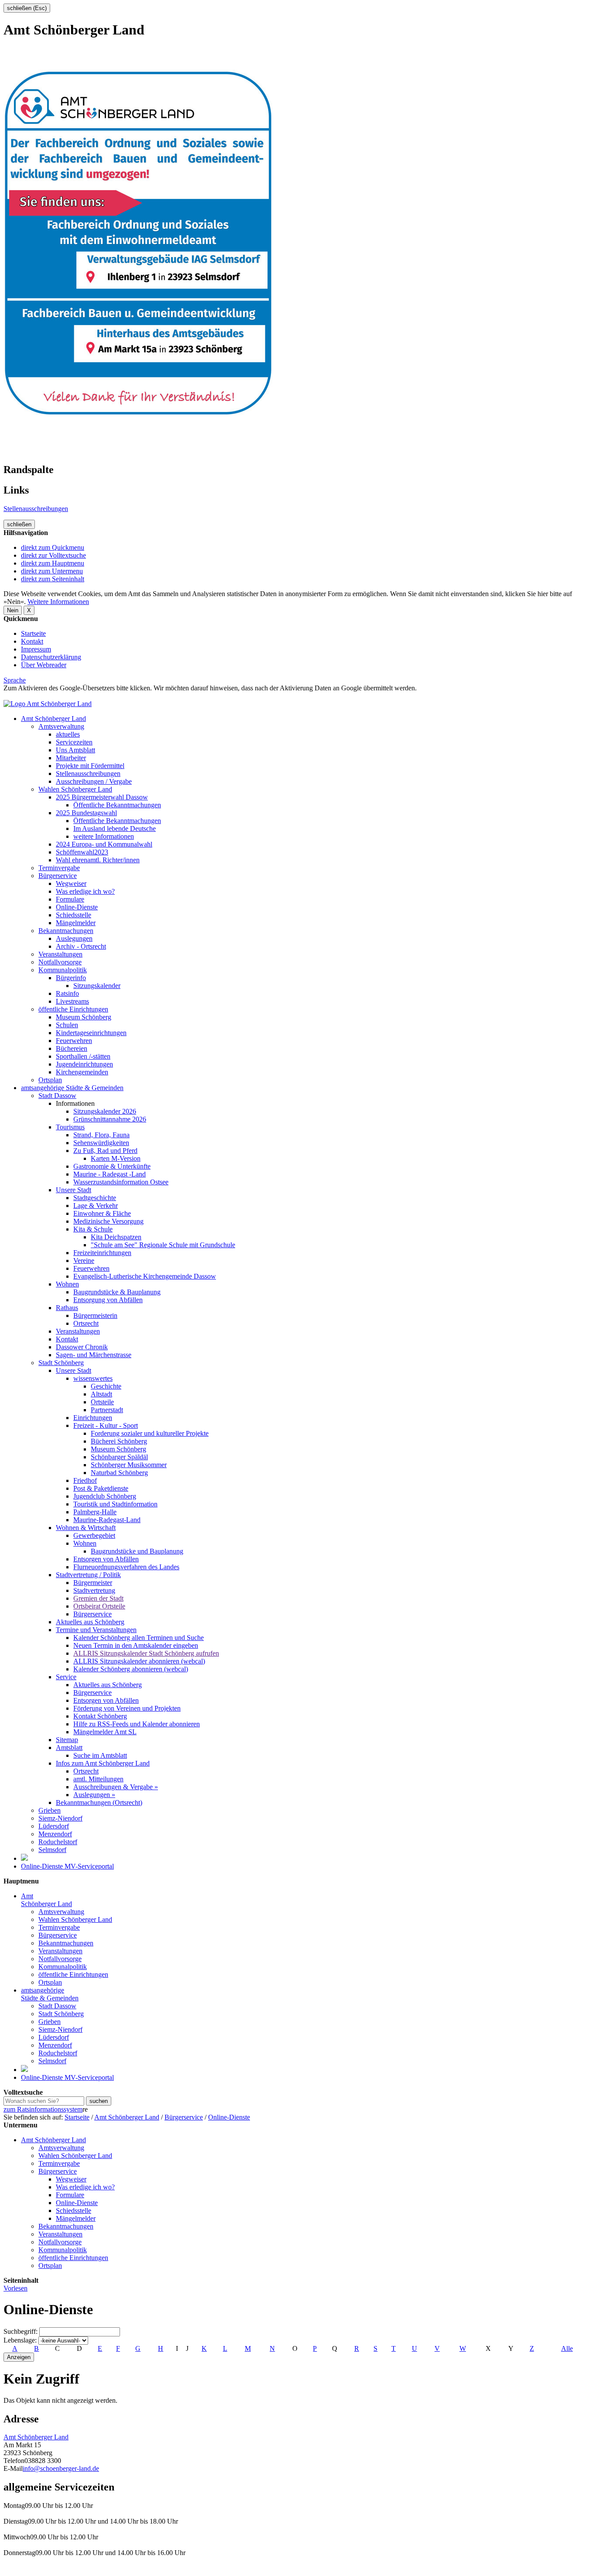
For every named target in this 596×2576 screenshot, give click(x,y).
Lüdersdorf (54, 1826)
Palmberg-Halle (95, 1512)
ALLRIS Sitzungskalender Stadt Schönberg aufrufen (146, 1653)
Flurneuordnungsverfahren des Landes (126, 1567)
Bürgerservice (58, 876)
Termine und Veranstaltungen (96, 1630)
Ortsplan (50, 1080)
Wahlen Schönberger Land (75, 789)
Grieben (50, 1810)
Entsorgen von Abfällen (106, 1559)
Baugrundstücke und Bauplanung (137, 1551)
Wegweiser (71, 883)
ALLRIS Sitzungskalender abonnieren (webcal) (139, 1661)
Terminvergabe (59, 868)
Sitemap (67, 1740)
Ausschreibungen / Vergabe (94, 781)
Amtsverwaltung (61, 726)
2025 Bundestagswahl (86, 813)
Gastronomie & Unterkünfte (112, 1166)
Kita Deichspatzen (116, 1237)
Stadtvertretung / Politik (88, 1575)
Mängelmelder (76, 923)
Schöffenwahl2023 (82, 852)
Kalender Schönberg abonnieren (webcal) (131, 1669)
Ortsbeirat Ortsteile (99, 1606)
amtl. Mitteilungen (98, 1779)
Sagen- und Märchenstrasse (94, 1355)
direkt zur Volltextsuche (53, 555)
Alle (567, 2348)
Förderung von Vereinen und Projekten (127, 1708)
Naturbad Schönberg (119, 1473)
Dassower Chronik (82, 1347)
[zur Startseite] (48, 704)
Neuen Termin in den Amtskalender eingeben (136, 1645)
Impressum (36, 649)
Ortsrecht (86, 1323)
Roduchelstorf (58, 1842)
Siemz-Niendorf (60, 1818)
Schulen (67, 1025)
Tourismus (70, 1127)
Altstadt (101, 1394)
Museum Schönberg (84, 1017)
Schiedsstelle (74, 915)
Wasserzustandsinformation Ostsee (121, 1182)
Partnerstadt (107, 1410)
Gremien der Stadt (98, 1598)
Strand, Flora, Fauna (101, 1135)
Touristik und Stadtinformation (115, 1504)
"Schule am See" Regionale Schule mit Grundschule (163, 1245)
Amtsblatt (69, 1748)
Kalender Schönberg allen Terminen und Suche (139, 1638)
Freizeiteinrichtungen (102, 1253)
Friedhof (85, 1480)
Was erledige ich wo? (85, 891)
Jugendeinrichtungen (84, 1064)
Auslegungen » (94, 1795)
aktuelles (68, 734)
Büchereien (72, 1048)
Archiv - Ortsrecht (81, 946)
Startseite (33, 633)
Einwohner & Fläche (102, 1213)
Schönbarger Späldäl (119, 1457)
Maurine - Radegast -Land (110, 1174)
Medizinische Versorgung (108, 1221)
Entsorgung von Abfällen (108, 1300)
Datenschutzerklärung (51, 657)
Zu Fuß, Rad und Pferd (105, 1151)
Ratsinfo (67, 993)
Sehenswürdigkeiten (101, 1143)
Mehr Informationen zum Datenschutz (56, 696)
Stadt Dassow (57, 1096)
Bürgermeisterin (95, 1315)
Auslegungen (74, 938)
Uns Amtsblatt (75, 750)
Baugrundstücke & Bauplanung (117, 1292)
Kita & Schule (93, 1229)
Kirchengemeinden (82, 1072)
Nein (13, 610)
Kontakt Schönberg (100, 1716)
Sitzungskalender (97, 986)
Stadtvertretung (94, 1590)
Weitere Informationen (58, 602)
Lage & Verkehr (96, 1206)
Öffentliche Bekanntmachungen (117, 805)
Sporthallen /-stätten (83, 1056)
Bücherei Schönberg (119, 1441)
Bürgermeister (93, 1583)
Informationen (75, 1103)
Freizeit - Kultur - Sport (106, 1425)
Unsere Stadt (74, 1190)
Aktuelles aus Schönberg (90, 1622)
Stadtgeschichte (95, 1198)
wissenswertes (93, 1378)
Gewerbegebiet (94, 1535)
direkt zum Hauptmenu (53, 563)
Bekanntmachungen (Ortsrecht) (99, 1803)
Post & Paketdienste (101, 1488)
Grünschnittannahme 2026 (110, 1119)
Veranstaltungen (60, 954)
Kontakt (32, 641)
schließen (19, 524)
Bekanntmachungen (66, 931)
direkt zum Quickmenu (53, 547)
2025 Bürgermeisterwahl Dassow (102, 797)
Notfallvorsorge (60, 962)
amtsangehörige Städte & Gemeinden (72, 1088)
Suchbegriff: (21, 2331)
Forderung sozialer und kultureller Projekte (150, 1433)
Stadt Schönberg (61, 1363)
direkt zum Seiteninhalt (53, 579)
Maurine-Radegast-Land (107, 1520)
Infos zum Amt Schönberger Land (103, 1763)
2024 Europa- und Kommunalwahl (104, 844)
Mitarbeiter (71, 758)
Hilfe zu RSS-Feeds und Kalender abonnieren (137, 1724)
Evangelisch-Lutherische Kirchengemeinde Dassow (145, 1276)
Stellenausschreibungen (36, 509)
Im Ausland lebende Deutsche (115, 828)
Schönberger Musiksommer (129, 1465)
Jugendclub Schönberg (105, 1496)
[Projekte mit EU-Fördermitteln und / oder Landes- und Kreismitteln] (24, 1858)
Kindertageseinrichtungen (91, 1033)
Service (66, 1677)
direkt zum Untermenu (52, 571)
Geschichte (106, 1386)
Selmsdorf (52, 1850)
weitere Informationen (104, 836)
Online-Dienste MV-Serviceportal (67, 1866)
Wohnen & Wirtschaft (86, 1528)
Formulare (70, 899)
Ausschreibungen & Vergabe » (116, 1787)
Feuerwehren (74, 1041)
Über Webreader (44, 665)
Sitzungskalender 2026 (105, 1111)
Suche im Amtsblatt (100, 1755)
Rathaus (67, 1308)
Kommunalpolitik (63, 970)
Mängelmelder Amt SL (105, 1732)
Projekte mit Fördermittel (90, 766)
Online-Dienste (77, 907)
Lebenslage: (20, 2340)
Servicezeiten (74, 742)
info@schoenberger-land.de (61, 2468)
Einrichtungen (93, 1418)
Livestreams (72, 1001)
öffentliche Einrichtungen (73, 1009)
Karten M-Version (116, 1158)
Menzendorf (55, 1834)
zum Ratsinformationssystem (43, 2109)
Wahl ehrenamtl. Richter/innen (98, 860)
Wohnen (67, 1284)
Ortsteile (102, 1402)
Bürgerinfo (71, 978)
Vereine (84, 1261)
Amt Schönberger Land (53, 719)
